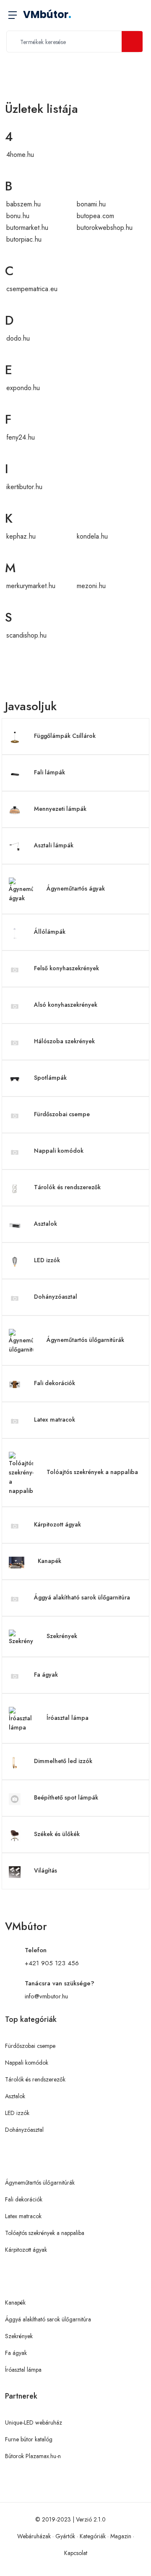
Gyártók (65, 2536)
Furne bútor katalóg (29, 2439)
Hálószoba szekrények (64, 1041)
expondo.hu (23, 388)
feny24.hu (21, 437)
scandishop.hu (26, 635)
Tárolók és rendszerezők (67, 1187)
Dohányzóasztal (56, 1297)
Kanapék (49, 1561)
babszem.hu (23, 204)
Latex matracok (55, 1420)
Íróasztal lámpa (68, 1718)
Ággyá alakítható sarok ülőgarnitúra (82, 1597)
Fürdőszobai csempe (62, 1114)
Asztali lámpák (54, 845)
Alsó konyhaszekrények (66, 1005)
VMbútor (47, 14)
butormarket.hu (27, 228)
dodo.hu (18, 338)
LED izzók (47, 1260)
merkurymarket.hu (31, 586)
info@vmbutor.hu (46, 1996)
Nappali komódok (59, 1151)
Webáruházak (34, 2536)
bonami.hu (91, 204)
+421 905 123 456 (52, 1963)
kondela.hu (92, 536)
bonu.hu (18, 216)
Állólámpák (50, 932)
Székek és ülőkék (57, 1834)
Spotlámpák (50, 1078)
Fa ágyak (46, 1675)
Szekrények (62, 1636)
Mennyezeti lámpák (60, 809)
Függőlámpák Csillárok (65, 736)
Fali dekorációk (55, 1383)
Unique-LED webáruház (34, 2422)
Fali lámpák (49, 772)
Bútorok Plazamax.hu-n (33, 2456)
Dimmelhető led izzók (63, 1761)
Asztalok (46, 1224)
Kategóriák (93, 2536)
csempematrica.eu (32, 289)
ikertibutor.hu (24, 487)
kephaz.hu (21, 536)
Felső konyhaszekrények (66, 968)
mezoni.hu (91, 586)
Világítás (46, 1870)
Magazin (121, 2536)
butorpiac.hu (24, 239)
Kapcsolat (76, 2553)
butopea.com (95, 216)
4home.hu (20, 155)
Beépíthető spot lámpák (66, 1797)
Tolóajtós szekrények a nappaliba (92, 1472)
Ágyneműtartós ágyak (76, 888)
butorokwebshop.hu (105, 228)
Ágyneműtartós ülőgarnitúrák (85, 1340)
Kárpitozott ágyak (57, 1524)
